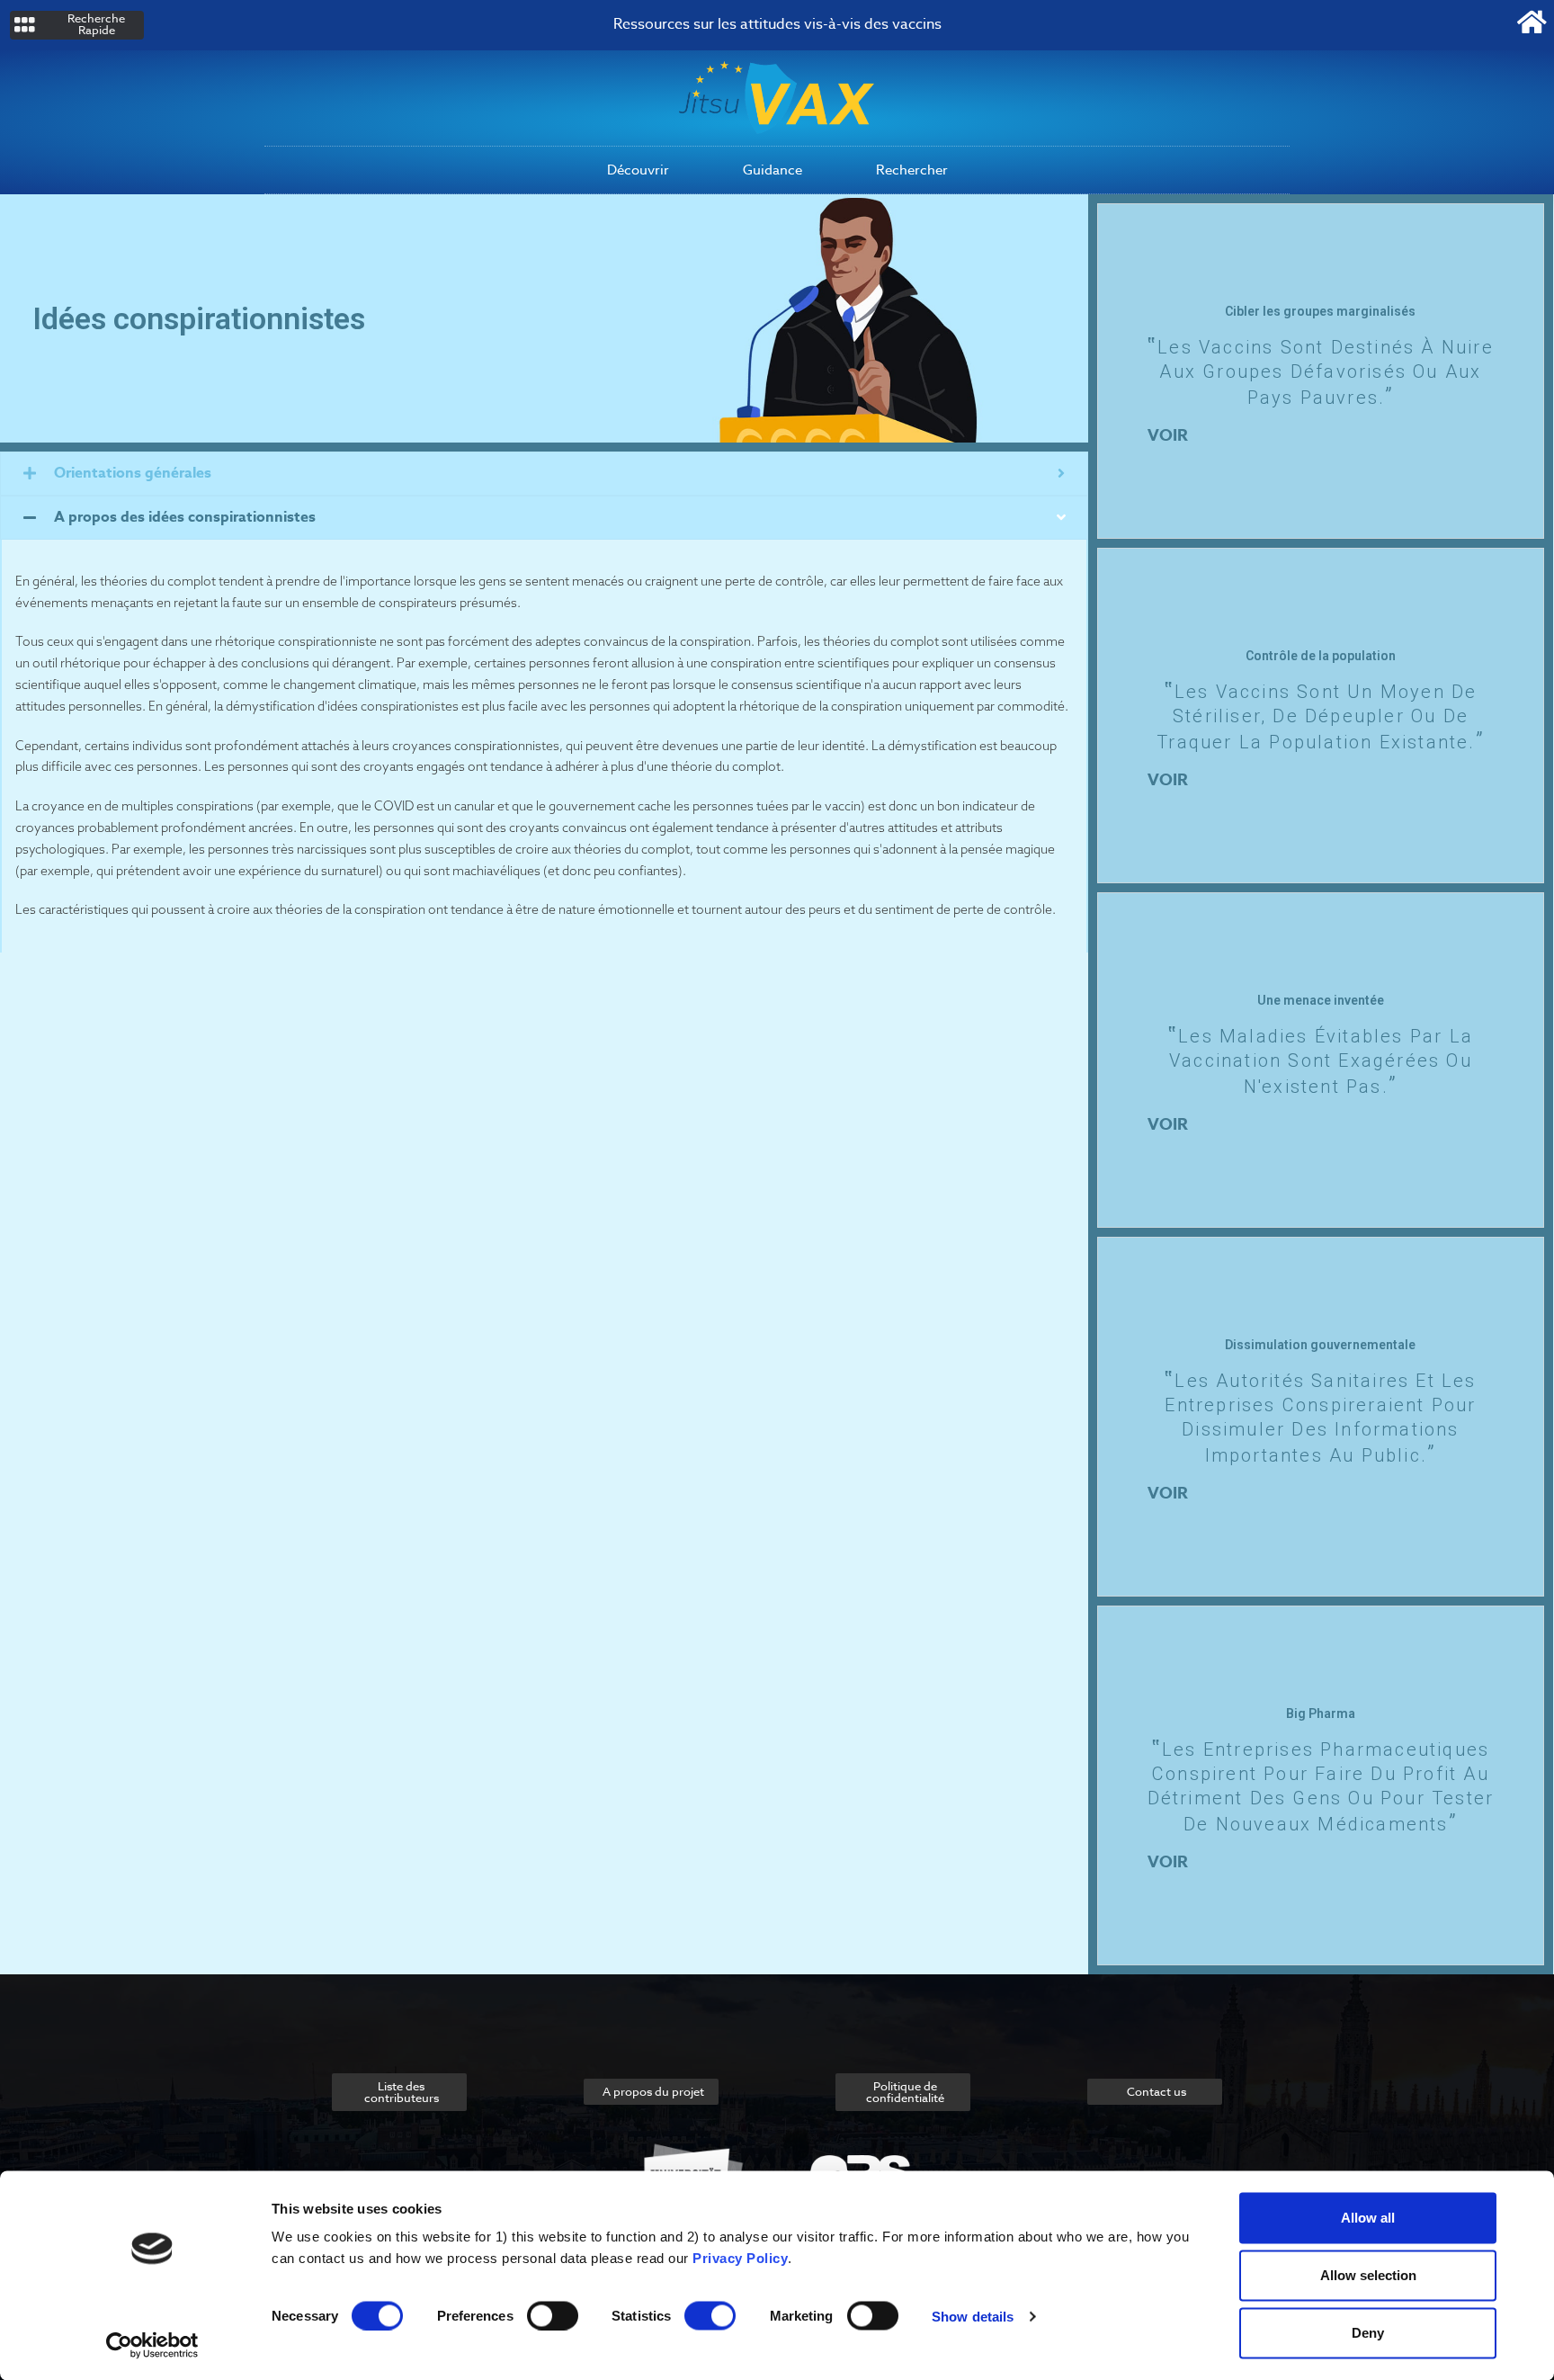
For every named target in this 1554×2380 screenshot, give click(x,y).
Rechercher (912, 170)
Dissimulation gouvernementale (1320, 1345)
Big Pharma (1321, 1713)
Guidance (773, 170)
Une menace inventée (1321, 1000)
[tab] (544, 474)
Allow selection (1368, 2275)
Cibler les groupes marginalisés (1320, 311)
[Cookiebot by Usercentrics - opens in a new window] (152, 2345)
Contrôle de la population (1321, 656)
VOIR (1168, 435)
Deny (1368, 2333)
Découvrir (638, 170)
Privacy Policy (740, 2258)
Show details (973, 2316)
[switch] (553, 2315)
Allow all (1368, 2218)
